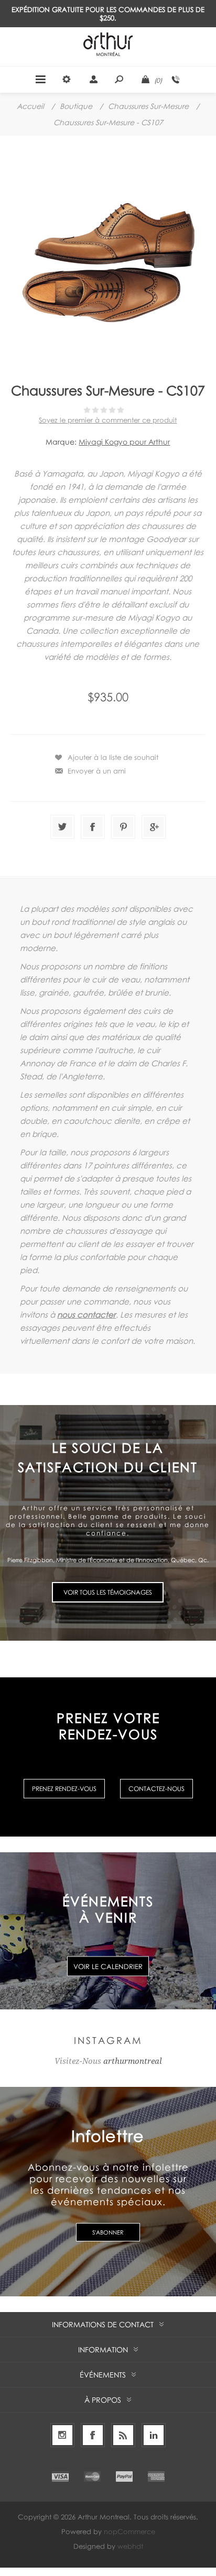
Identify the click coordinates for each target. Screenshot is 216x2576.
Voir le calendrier (108, 1966)
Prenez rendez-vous (64, 1789)
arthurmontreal (133, 2061)
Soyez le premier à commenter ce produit (108, 420)
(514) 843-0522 (176, 80)
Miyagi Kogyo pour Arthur (124, 442)
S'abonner (108, 2232)
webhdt (130, 2546)
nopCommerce (129, 2531)
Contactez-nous (156, 1789)
